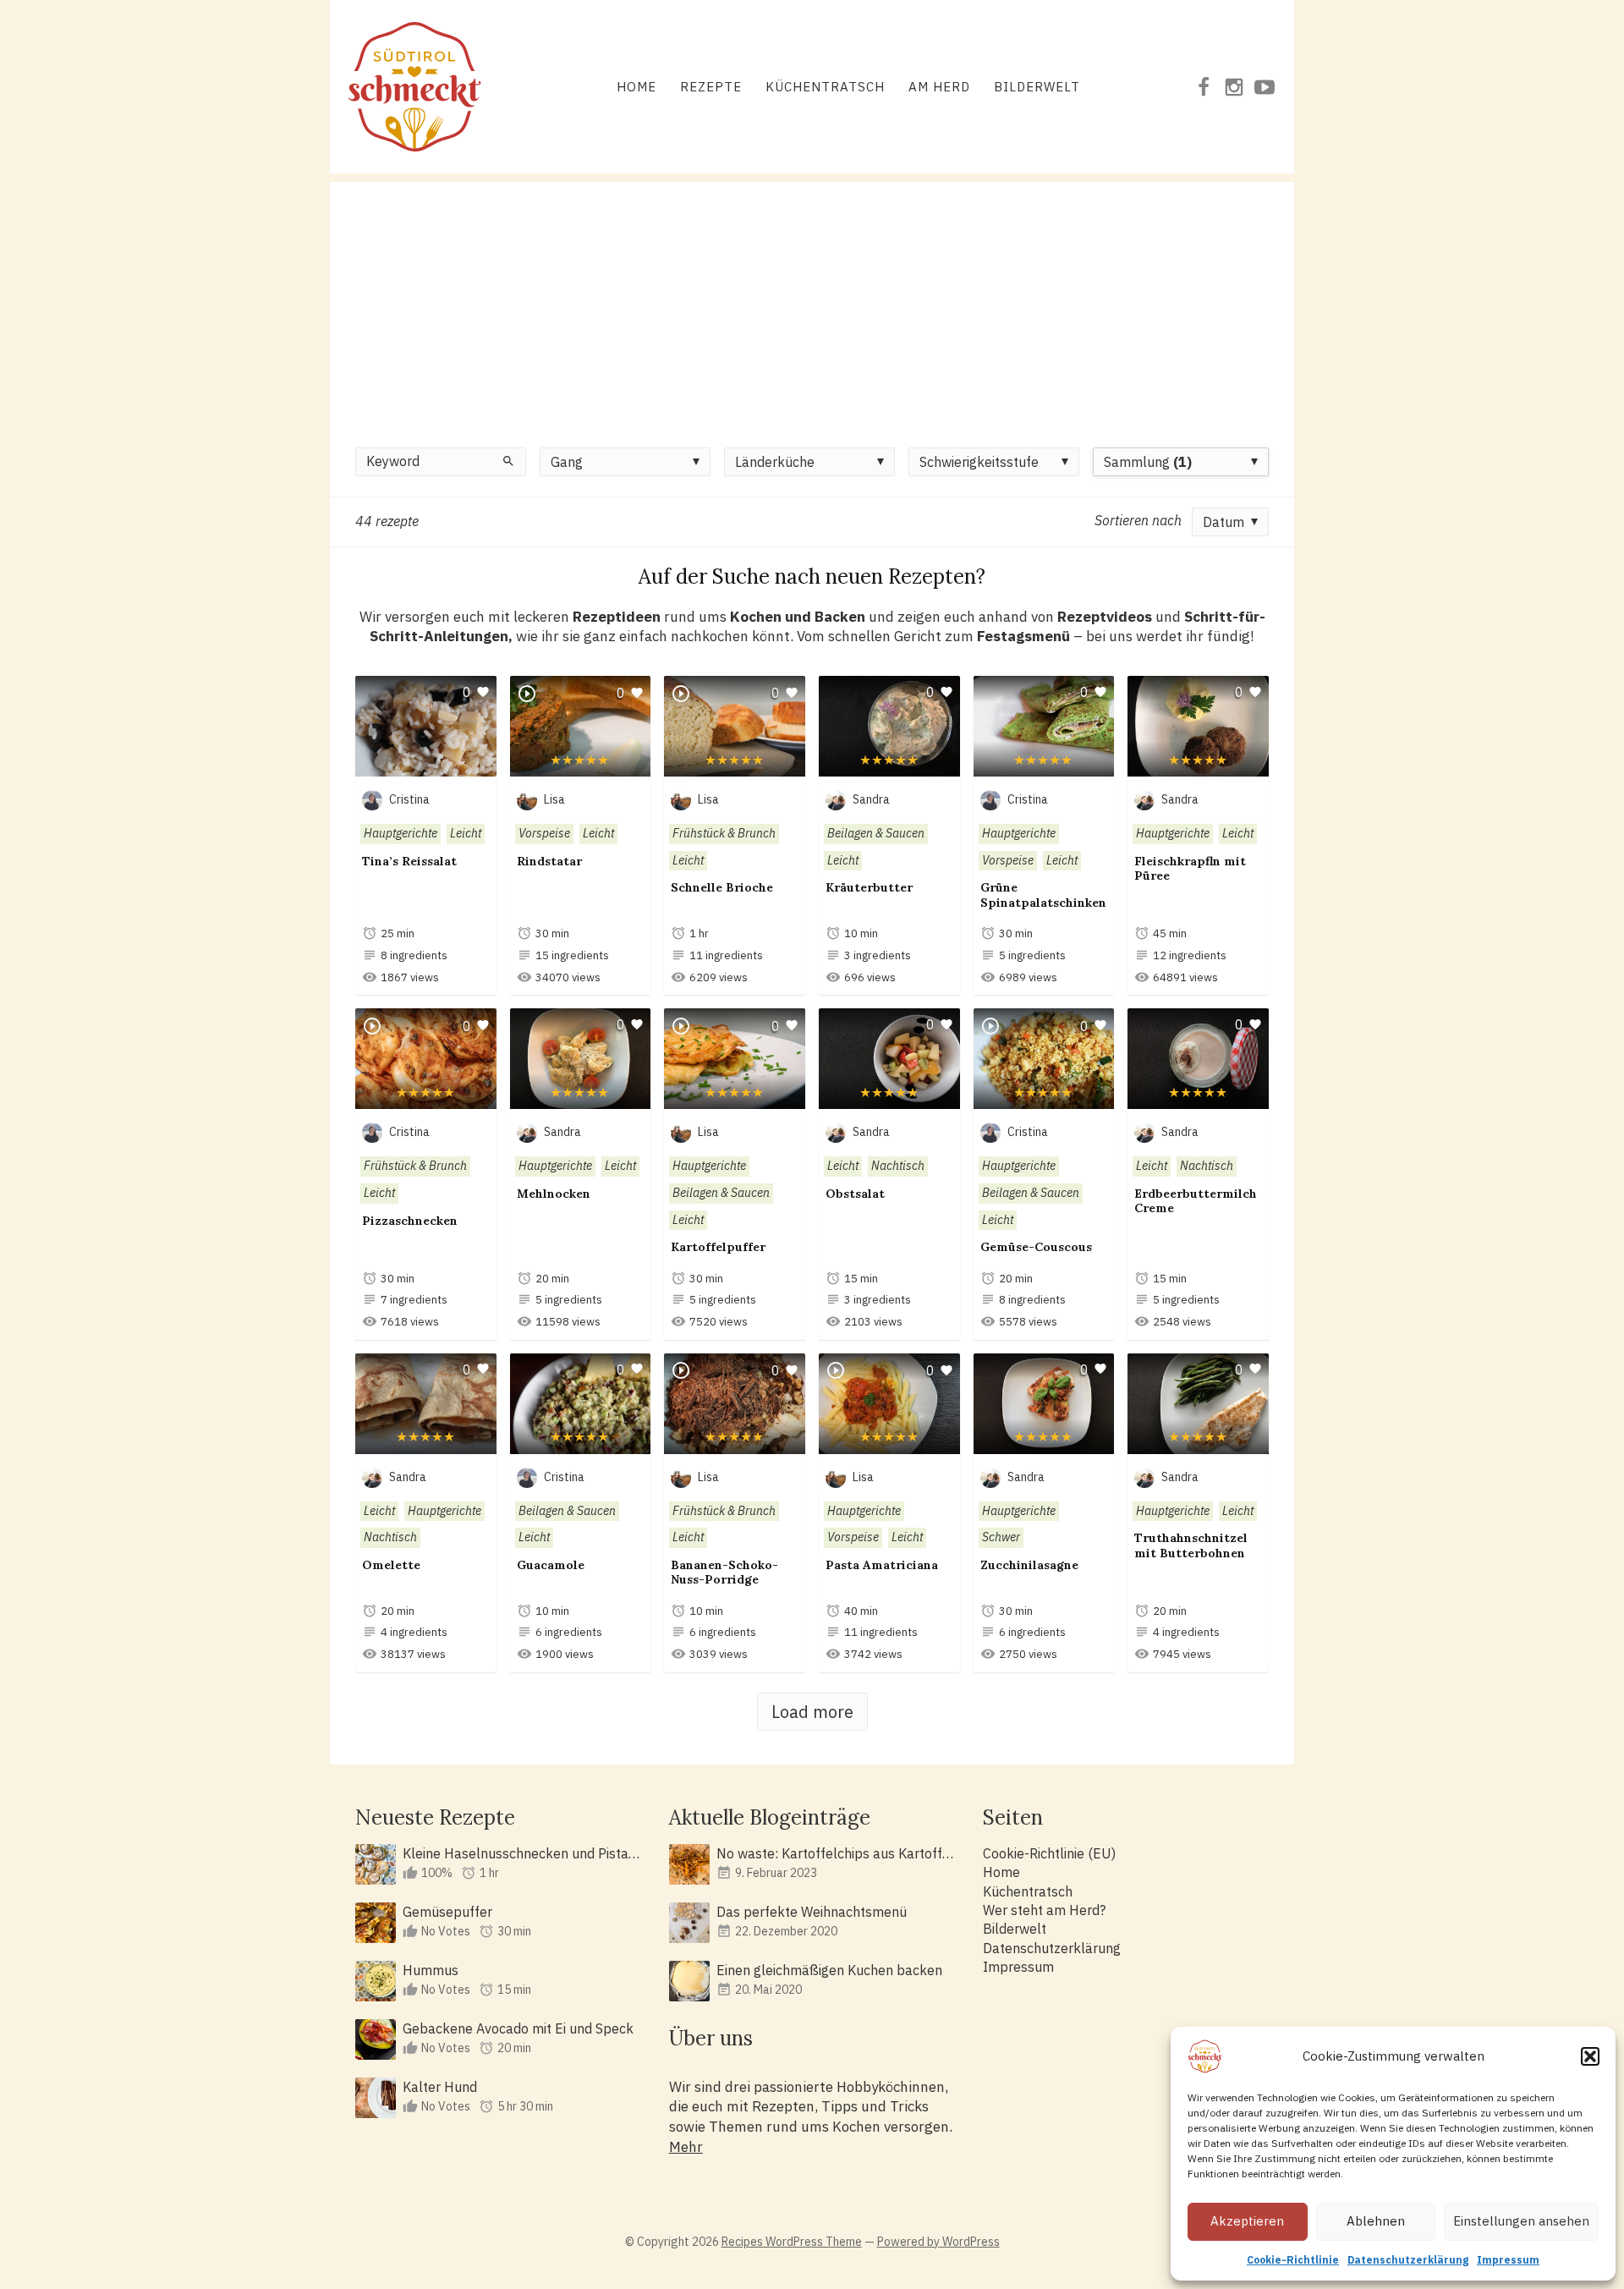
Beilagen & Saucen (876, 833)
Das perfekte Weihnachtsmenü (812, 1912)
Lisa (554, 799)
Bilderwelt (1037, 87)
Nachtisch (898, 1166)
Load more (812, 1712)
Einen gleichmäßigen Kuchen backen (829, 1970)
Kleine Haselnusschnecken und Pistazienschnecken (522, 1853)
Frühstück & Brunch (724, 833)
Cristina (409, 799)
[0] (426, 767)
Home (636, 87)
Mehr (686, 2147)
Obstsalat (855, 1194)
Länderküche (775, 462)
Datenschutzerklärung (1408, 2260)
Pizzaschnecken (410, 1221)
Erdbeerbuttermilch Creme (1196, 1201)
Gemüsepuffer (447, 1912)
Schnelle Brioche (722, 887)
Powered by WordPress (938, 2242)
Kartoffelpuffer (718, 1247)
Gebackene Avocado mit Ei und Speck (518, 2028)
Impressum (1508, 2260)
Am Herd (939, 87)
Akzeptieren (1247, 2221)
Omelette (391, 1565)
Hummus (431, 1970)
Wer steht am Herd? (1044, 1910)
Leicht (466, 833)
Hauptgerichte (401, 833)
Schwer (1001, 1537)
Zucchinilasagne (1029, 1565)
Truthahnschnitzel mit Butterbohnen (1191, 1545)
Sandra (871, 799)
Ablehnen (1376, 2221)
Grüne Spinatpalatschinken (1043, 895)
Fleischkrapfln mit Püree (1190, 869)
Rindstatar (549, 861)
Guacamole (551, 1565)
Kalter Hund (440, 2087)
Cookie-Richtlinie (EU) (1049, 1853)
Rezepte (711, 87)
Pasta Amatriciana (882, 1565)
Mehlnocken (554, 1194)
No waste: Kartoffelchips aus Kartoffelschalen (836, 1853)
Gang (567, 462)
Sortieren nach (1138, 520)
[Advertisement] (812, 300)
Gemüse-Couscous (1036, 1247)
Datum (1223, 522)
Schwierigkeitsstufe (979, 462)
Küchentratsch (825, 87)
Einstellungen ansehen (1521, 2221)
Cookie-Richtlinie (1293, 2260)
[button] (1590, 2056)
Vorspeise (544, 833)
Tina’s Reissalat (409, 861)
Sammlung (1148, 462)
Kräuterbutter (869, 887)
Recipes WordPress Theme (792, 2242)
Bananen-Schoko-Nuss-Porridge (724, 1573)
